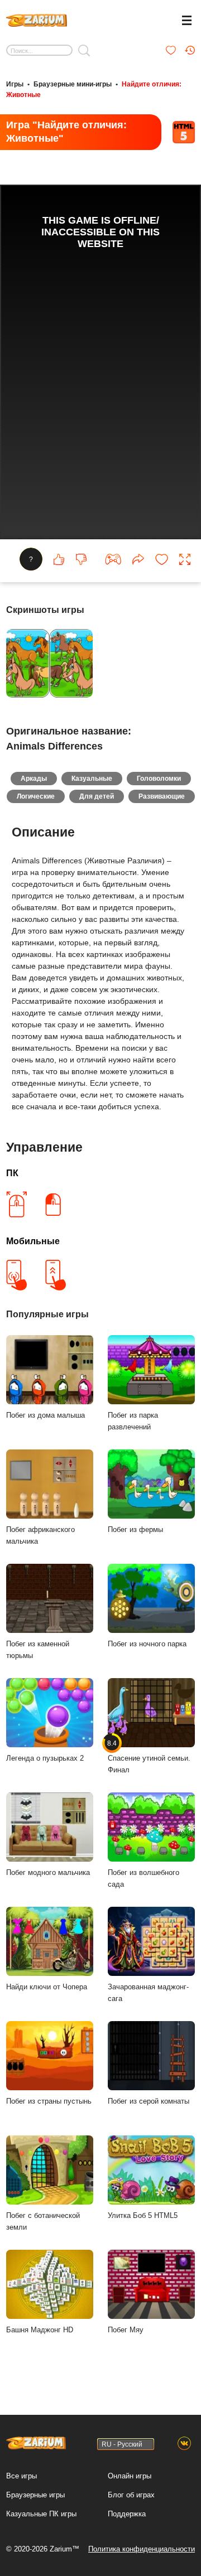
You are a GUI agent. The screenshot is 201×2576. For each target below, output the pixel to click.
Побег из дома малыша (46, 1415)
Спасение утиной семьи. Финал (149, 1756)
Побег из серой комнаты (149, 2101)
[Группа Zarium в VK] (184, 2444)
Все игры (21, 2476)
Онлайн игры (130, 2476)
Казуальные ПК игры (41, 2514)
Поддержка (127, 2514)
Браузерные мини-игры (73, 84)
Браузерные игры (35, 2495)
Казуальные (92, 779)
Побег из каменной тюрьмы (38, 1650)
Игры (15, 84)
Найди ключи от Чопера (47, 1987)
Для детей (97, 796)
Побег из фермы (135, 1529)
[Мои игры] (171, 50)
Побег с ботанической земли (43, 2221)
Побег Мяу (126, 2330)
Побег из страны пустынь (49, 2101)
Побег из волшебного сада (143, 1878)
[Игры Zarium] (37, 19)
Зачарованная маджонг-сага (148, 1993)
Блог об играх (131, 2495)
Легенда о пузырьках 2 (45, 1758)
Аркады (34, 779)
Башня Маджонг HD (40, 2330)
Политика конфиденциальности (142, 2549)
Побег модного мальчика (48, 1872)
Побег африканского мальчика (40, 1535)
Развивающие (162, 796)
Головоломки (159, 779)
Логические (36, 796)
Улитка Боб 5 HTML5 (143, 2215)
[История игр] (190, 50)
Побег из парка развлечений (133, 1421)
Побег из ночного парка (147, 1644)
